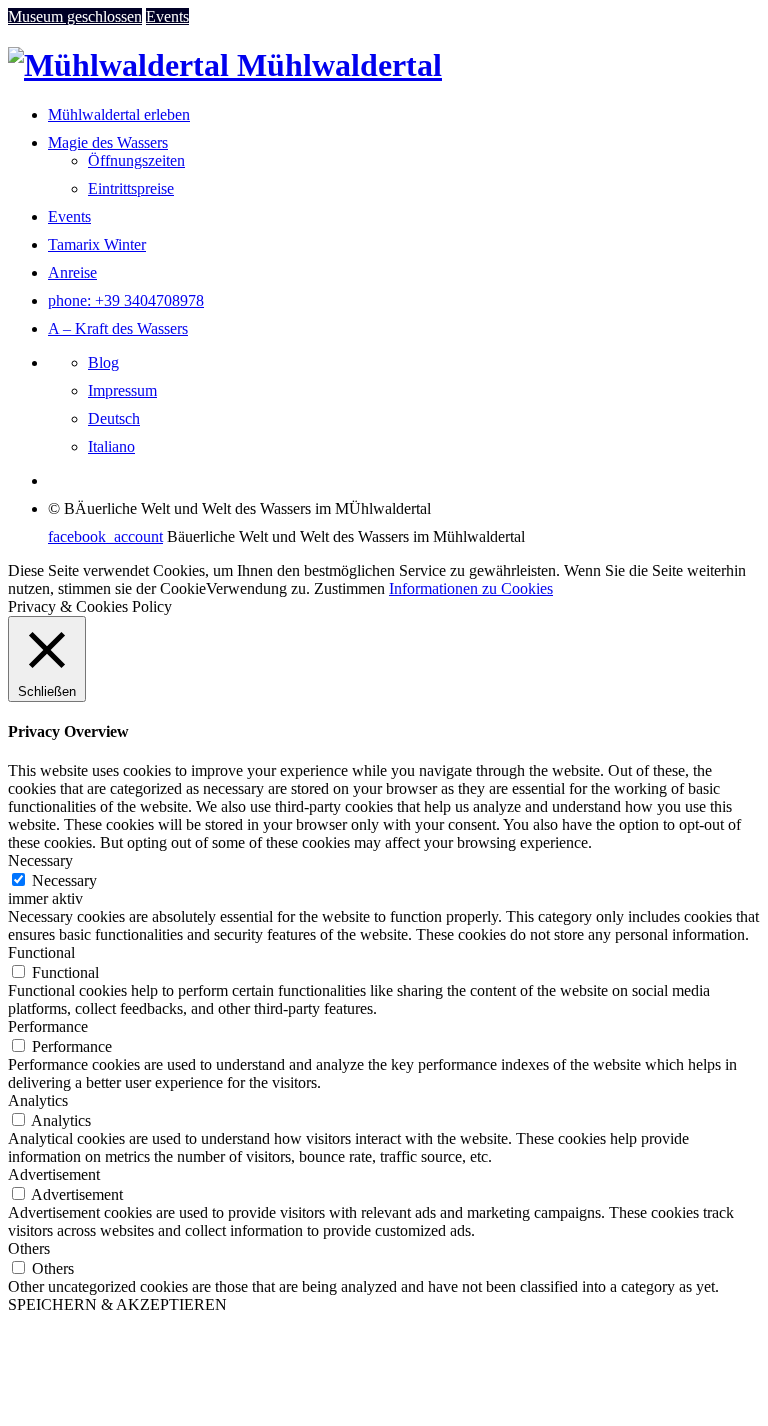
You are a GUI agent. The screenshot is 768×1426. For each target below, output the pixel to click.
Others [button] (29, 1248)
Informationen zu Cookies (471, 588)
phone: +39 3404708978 (126, 300)
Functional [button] (41, 952)
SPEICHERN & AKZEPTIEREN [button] (117, 1304)
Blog (103, 362)
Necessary (64, 880)
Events (69, 216)
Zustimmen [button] (349, 588)
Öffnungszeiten (136, 160)
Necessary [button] (40, 860)
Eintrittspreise (131, 188)
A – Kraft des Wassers (118, 328)
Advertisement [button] (54, 1174)
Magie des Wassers (108, 142)
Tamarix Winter (97, 244)
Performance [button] (48, 1026)
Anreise (72, 272)
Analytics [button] (38, 1100)
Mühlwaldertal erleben (119, 114)
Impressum (122, 390)
